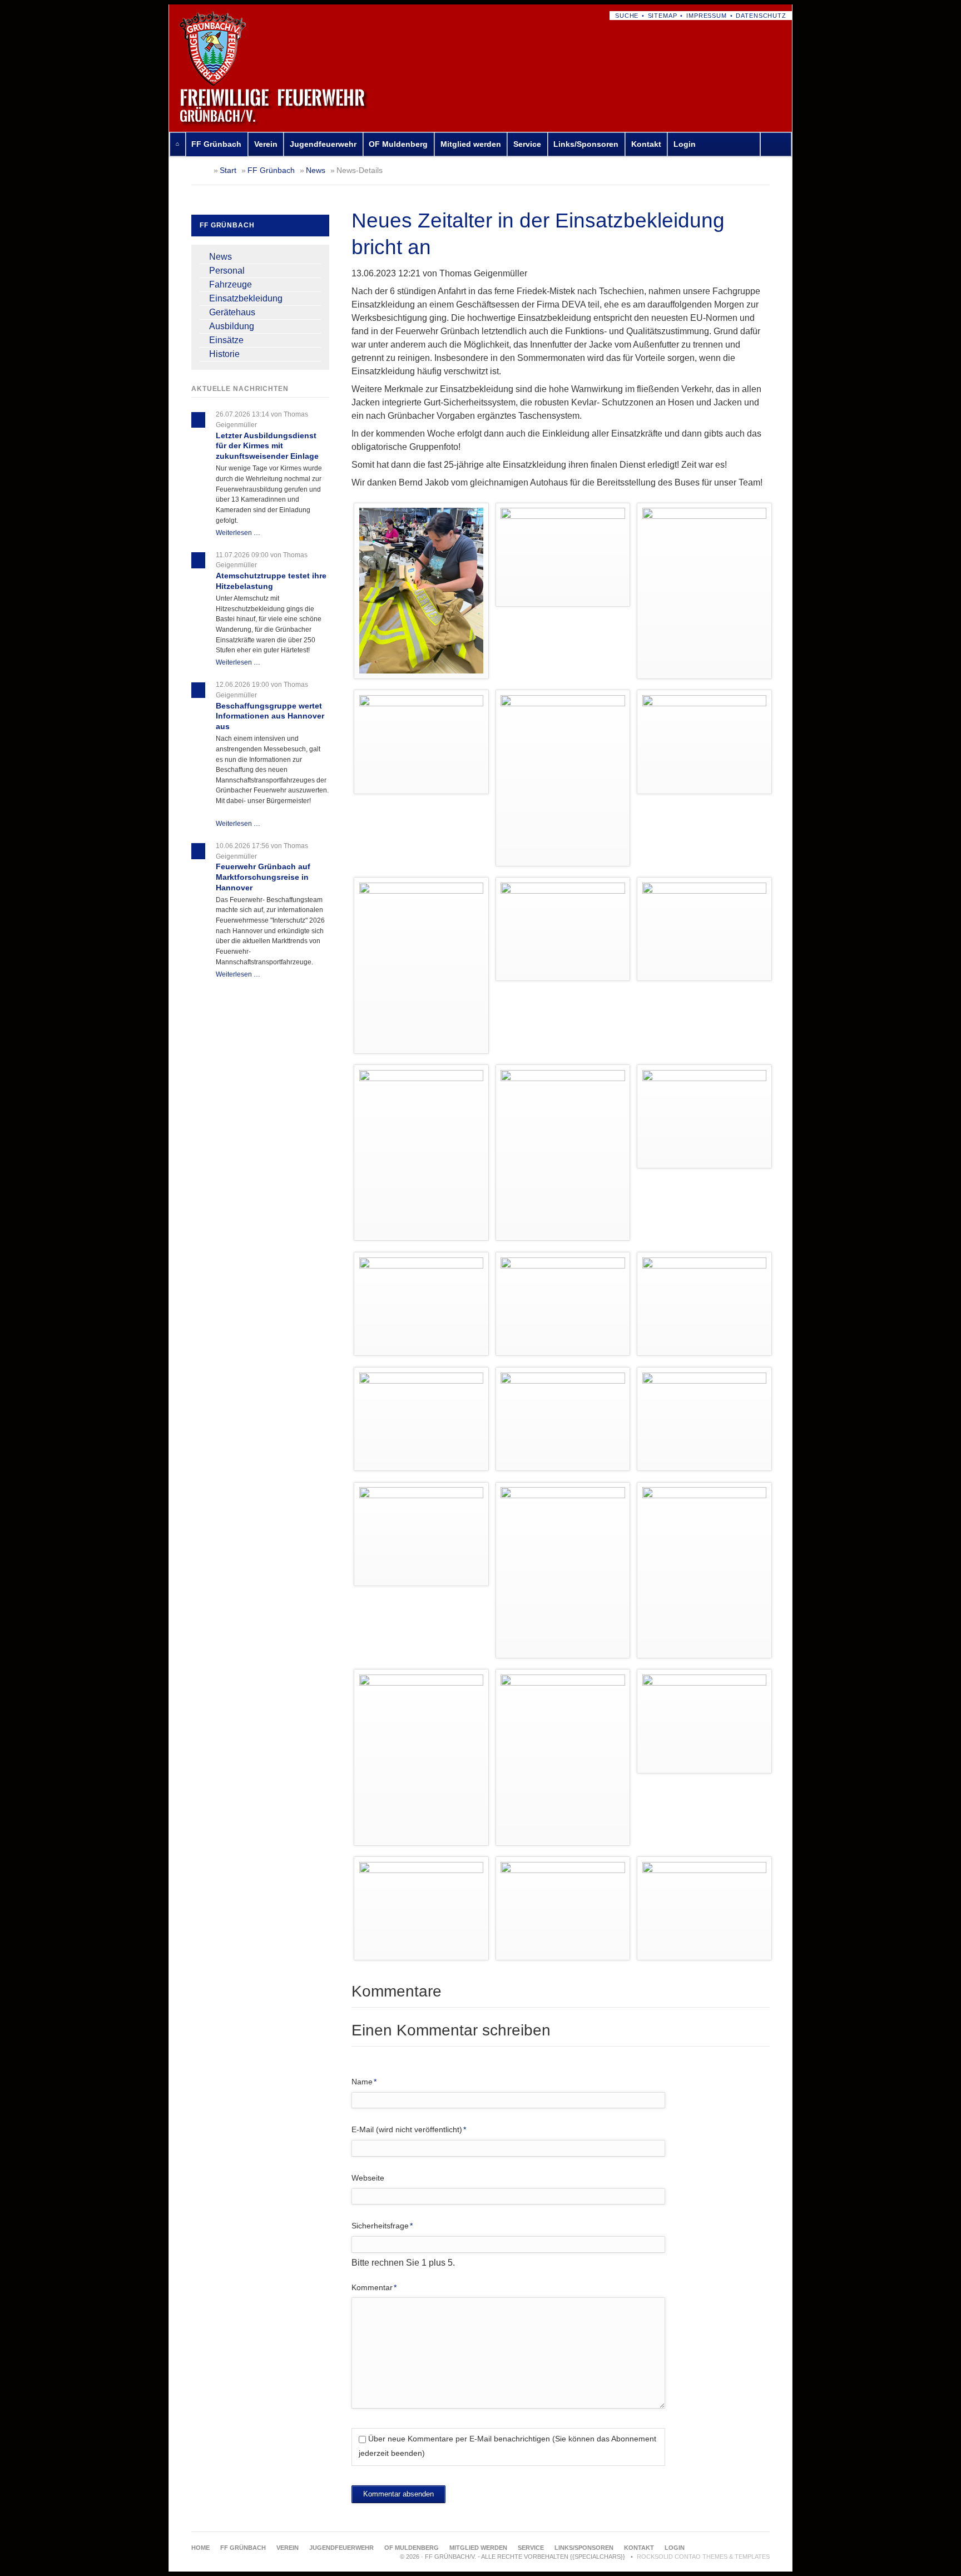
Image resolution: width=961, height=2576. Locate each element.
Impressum (707, 16)
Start (228, 170)
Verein (266, 144)
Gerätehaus (232, 312)
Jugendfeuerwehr (323, 144)
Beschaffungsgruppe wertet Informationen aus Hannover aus (270, 716)
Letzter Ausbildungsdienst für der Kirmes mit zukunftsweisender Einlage (267, 446)
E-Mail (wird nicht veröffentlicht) (409, 2129)
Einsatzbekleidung (246, 298)
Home (177, 144)
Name (368, 2081)
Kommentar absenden (398, 2494)
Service (527, 144)
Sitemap (663, 16)
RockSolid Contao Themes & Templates (703, 2557)
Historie (224, 354)
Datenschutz (761, 16)
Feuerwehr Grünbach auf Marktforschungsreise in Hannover (263, 877)
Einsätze (226, 340)
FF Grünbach (216, 144)
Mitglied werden (471, 144)
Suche (627, 16)
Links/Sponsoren (586, 144)
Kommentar (374, 2287)
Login (685, 144)
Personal (227, 271)
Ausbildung (232, 326)
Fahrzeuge (231, 284)
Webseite (368, 2178)
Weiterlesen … (238, 533)
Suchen (778, 144)
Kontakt (646, 144)
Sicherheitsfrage (382, 2225)
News (316, 170)
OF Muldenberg (398, 144)
